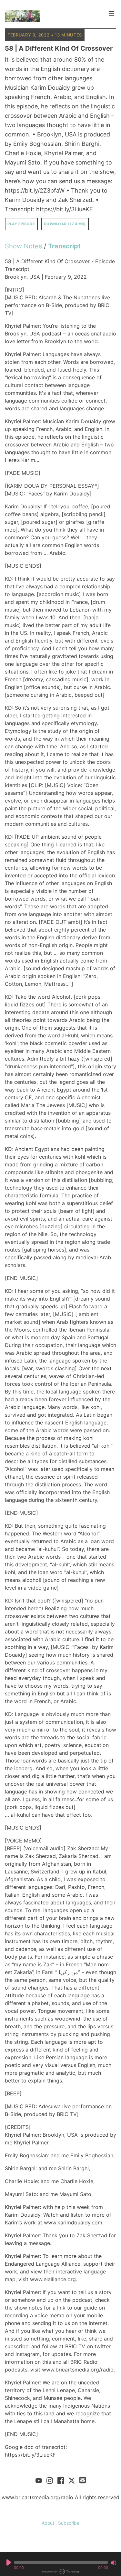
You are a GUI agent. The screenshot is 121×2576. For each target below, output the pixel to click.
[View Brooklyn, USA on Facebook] (61, 2480)
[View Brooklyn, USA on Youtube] (39, 2480)
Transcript (64, 246)
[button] (61, 2562)
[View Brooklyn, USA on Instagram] (50, 2480)
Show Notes (23, 246)
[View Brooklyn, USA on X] (72, 2480)
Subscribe (69, 2523)
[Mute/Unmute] (114, 2563)
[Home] (55, 16)
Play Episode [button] (21, 224)
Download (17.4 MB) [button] (65, 224)
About (48, 2523)
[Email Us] (83, 2480)
